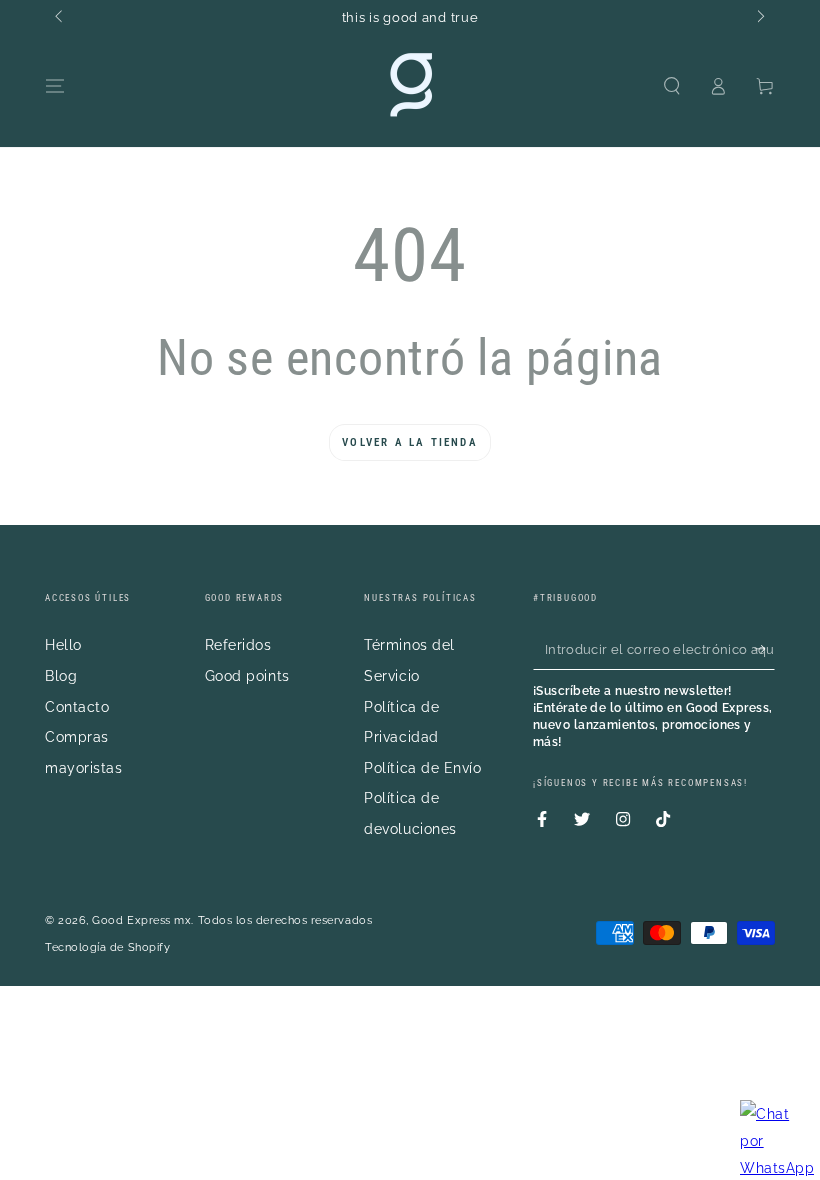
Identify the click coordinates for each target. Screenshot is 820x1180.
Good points (247, 675)
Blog (61, 675)
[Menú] (55, 86)
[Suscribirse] (764, 649)
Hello (63, 644)
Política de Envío (422, 767)
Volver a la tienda (410, 442)
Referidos (238, 644)
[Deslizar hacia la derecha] (759, 18)
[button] (671, 86)
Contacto (77, 706)
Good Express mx (141, 920)
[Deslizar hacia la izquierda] (60, 18)
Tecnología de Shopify (107, 947)
